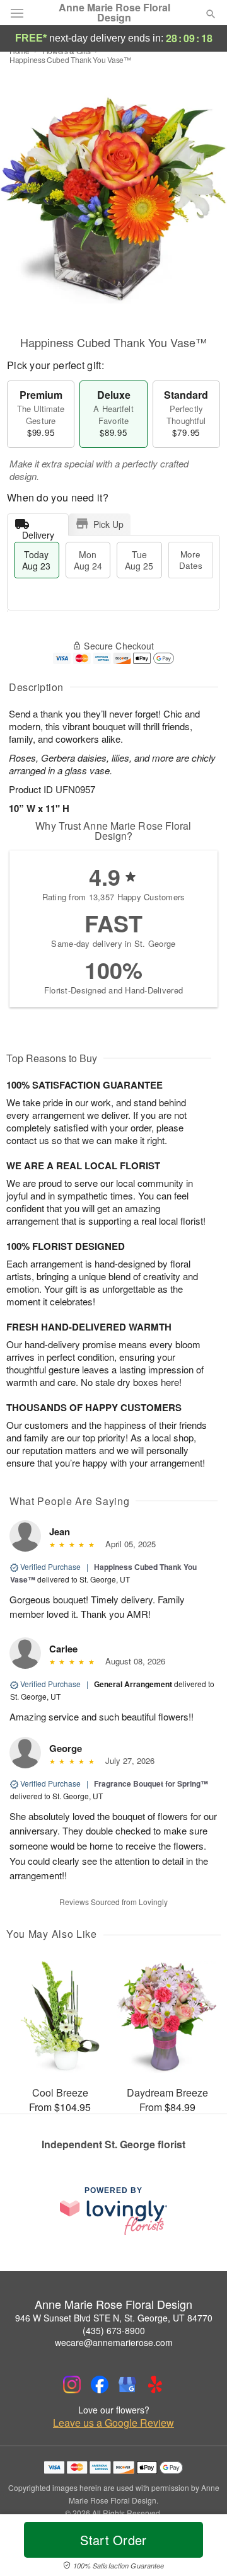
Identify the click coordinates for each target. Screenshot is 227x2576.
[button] (200, 2548)
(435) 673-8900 (114, 2330)
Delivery (38, 532)
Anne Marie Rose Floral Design (114, 13)
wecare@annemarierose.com (114, 2342)
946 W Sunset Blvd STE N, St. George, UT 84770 (114, 2318)
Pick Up (108, 524)
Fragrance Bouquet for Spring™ (151, 1783)
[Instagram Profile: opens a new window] (72, 2384)
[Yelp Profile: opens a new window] (155, 2384)
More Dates (191, 560)
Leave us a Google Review (113, 2423)
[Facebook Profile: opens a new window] (100, 2384)
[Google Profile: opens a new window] (127, 2384)
